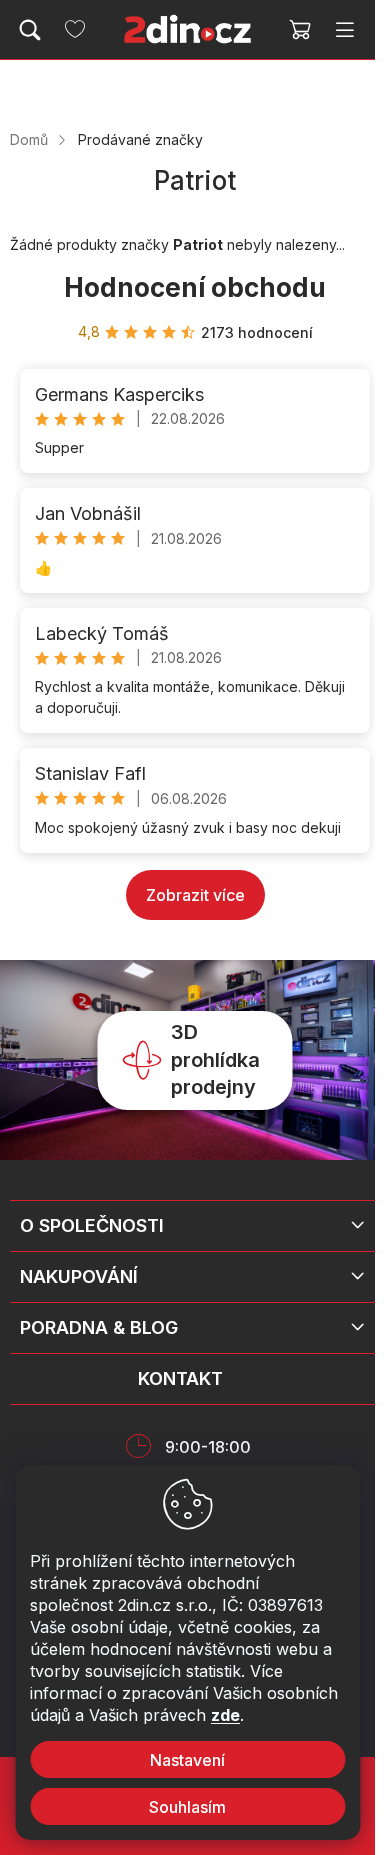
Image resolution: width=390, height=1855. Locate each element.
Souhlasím (187, 1807)
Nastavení (187, 1760)
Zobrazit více (195, 895)
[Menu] (345, 30)
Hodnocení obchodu (195, 287)
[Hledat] (30, 30)
